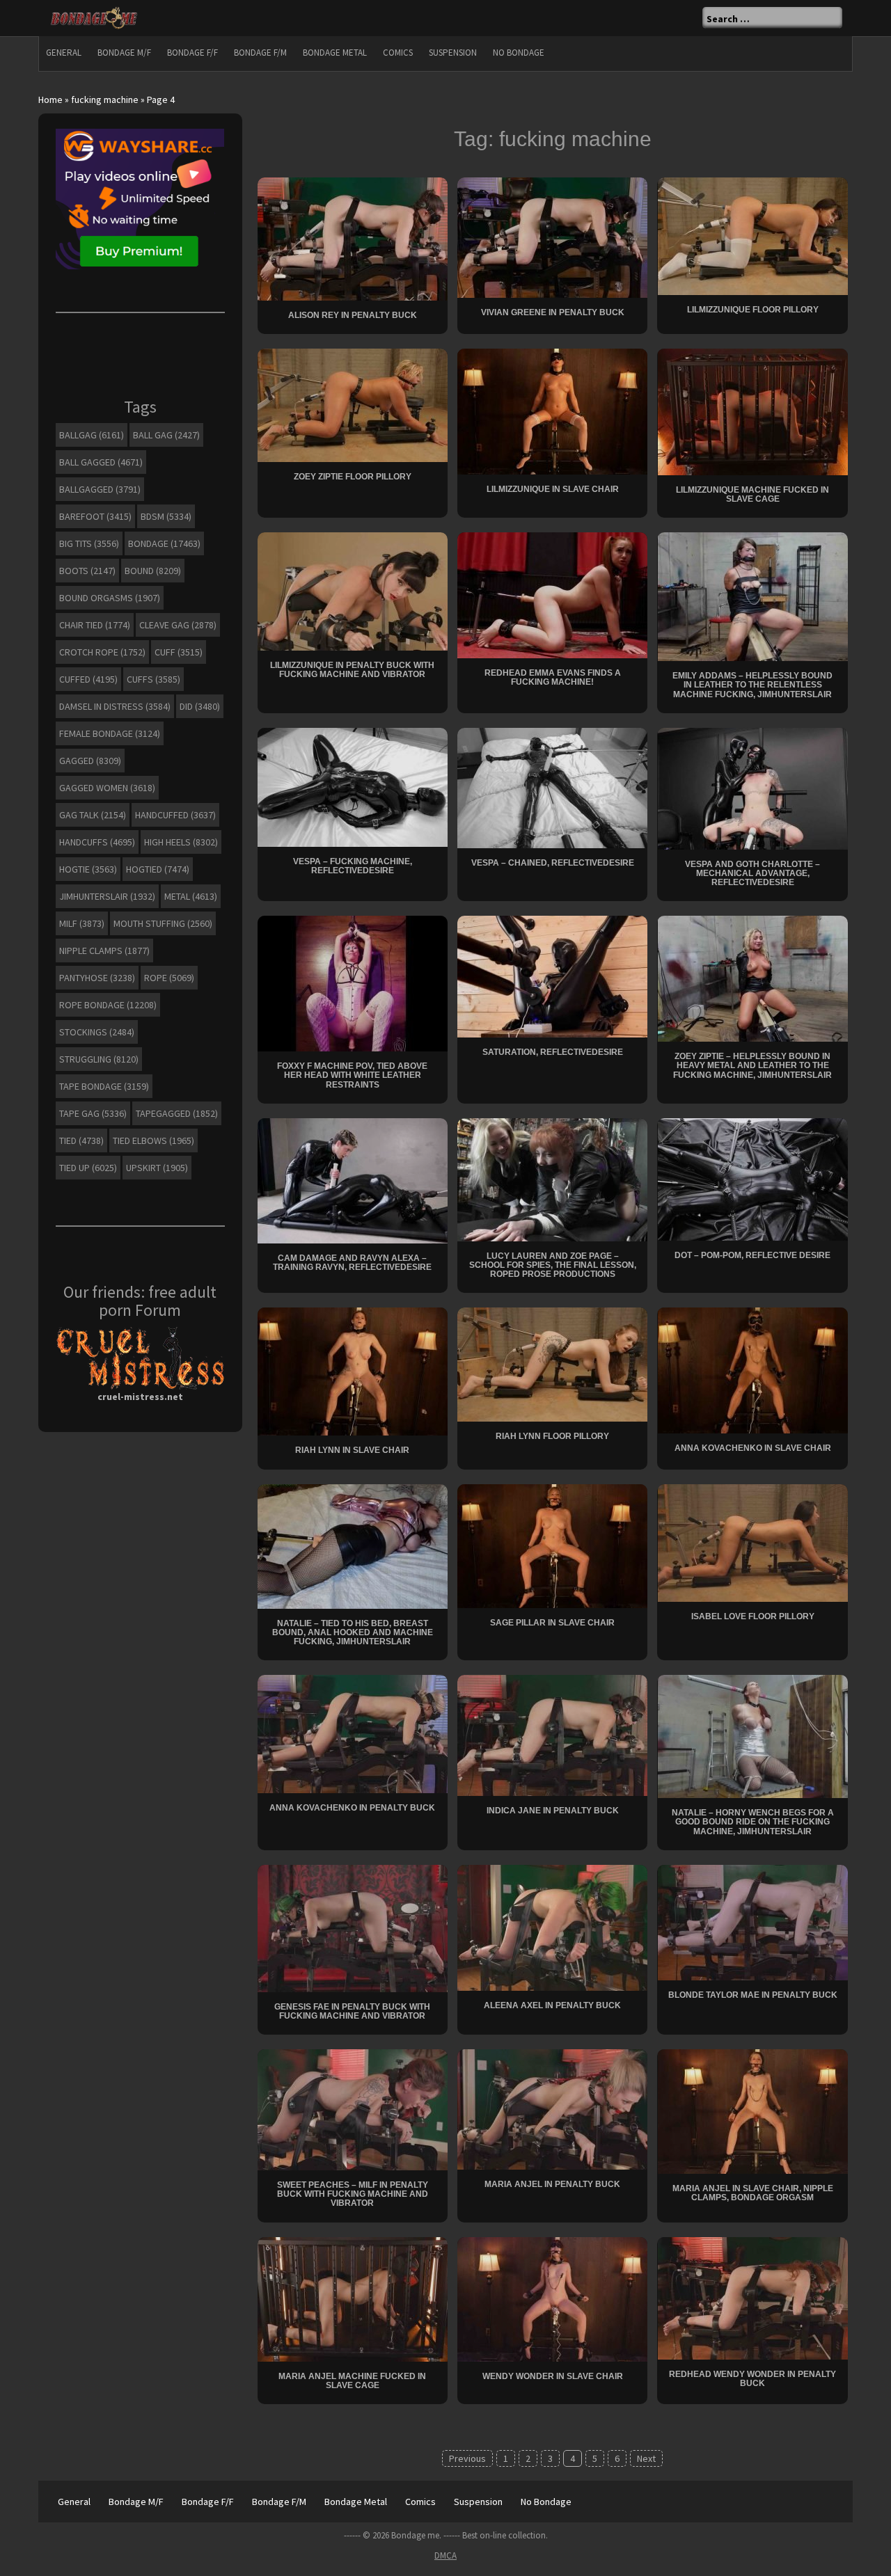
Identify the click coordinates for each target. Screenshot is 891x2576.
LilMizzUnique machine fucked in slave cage (752, 494)
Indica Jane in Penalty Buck (553, 1811)
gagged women (107, 788)
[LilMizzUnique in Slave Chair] (552, 411)
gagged (90, 761)
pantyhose (97, 978)
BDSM (166, 516)
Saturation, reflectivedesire (553, 1052)
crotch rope (102, 652)
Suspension (453, 53)
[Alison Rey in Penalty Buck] (353, 237)
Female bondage (110, 733)
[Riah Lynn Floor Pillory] (552, 1364)
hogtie (88, 869)
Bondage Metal (335, 53)
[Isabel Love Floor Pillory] (753, 1541)
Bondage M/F (124, 53)
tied (81, 1140)
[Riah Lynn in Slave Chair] (353, 1371)
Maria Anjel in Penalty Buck (552, 2184)
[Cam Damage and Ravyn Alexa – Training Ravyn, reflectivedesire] (353, 1179)
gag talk (93, 815)
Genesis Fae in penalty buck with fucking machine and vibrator (352, 2011)
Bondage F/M (260, 53)
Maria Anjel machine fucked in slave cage (352, 2381)
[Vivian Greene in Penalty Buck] (552, 236)
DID (200, 706)
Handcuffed (175, 815)
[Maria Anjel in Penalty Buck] (552, 2108)
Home (50, 100)
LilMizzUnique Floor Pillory (753, 310)
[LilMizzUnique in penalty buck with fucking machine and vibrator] (353, 591)
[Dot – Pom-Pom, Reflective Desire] (753, 1178)
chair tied (95, 625)
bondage (164, 543)
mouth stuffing (163, 923)
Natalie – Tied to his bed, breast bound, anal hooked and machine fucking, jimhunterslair (353, 1632)
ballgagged (100, 489)
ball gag (166, 435)
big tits (89, 543)
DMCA (445, 2555)
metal (191, 896)
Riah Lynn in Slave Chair (352, 1450)
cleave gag (178, 625)
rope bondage (108, 1005)
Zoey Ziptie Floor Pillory (353, 477)
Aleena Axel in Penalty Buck (552, 2005)
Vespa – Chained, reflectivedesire (553, 863)
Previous (467, 2458)
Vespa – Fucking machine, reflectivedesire (353, 866)
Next (646, 2458)
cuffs (153, 679)
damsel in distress (115, 706)
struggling (99, 1059)
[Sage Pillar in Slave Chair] (552, 1545)
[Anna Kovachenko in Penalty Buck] (353, 1733)
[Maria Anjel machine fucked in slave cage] (353, 2298)
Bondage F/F (192, 53)
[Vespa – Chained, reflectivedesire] (552, 787)
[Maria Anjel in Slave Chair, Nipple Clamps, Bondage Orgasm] (753, 2110)
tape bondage (104, 1086)
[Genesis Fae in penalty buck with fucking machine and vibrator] (353, 1927)
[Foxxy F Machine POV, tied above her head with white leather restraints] (353, 983)
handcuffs (97, 842)
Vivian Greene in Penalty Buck (553, 312)
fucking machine (105, 100)
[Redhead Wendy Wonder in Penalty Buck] (753, 2297)
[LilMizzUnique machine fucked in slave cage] (753, 411)
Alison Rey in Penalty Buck (353, 315)
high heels (181, 842)
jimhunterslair (107, 896)
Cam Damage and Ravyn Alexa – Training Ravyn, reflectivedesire (352, 1263)
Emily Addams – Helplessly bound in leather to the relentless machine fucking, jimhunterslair (752, 685)
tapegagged (177, 1113)
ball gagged (101, 462)
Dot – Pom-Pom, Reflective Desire (752, 1255)
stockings (97, 1032)
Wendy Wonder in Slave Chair (553, 2376)
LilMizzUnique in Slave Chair (553, 489)
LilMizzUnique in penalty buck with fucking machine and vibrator (352, 670)
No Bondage (519, 53)
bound (153, 571)
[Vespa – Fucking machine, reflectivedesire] (353, 786)
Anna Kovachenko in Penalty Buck (352, 1808)
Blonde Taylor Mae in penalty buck (753, 1995)
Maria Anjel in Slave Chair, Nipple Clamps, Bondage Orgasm (753, 2193)
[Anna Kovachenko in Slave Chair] (753, 1369)
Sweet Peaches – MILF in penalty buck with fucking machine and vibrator (353, 2194)
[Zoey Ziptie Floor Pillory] (353, 404)
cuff (179, 652)
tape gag (93, 1113)
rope (169, 978)
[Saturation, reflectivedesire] (552, 976)
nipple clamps (104, 951)
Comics (398, 53)
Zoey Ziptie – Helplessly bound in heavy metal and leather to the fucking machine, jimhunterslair (752, 1065)
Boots (87, 571)
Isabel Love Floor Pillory (753, 1616)
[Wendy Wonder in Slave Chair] (552, 2298)
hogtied (158, 869)
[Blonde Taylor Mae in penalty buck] (753, 1921)
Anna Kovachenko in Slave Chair (753, 1448)
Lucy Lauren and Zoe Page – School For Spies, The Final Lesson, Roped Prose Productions (553, 1265)
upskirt (157, 1168)
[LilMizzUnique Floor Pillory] (753, 234)
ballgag (92, 435)
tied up (88, 1168)
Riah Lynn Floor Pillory (552, 1436)
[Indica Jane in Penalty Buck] (552, 1735)
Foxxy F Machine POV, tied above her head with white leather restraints (352, 1075)
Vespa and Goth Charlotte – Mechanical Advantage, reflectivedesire (752, 873)
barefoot (95, 516)
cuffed (88, 679)
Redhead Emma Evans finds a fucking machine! (553, 677)
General (64, 53)
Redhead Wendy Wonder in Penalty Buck (752, 2379)
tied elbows (153, 1140)
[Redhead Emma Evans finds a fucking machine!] (552, 594)
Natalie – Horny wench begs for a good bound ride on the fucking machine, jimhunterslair (753, 1822)
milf (82, 923)
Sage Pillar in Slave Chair (552, 1623)
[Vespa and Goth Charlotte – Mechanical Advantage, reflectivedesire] (753, 788)
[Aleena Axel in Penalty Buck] (552, 1927)
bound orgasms (110, 598)
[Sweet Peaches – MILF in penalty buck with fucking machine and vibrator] (353, 2108)
